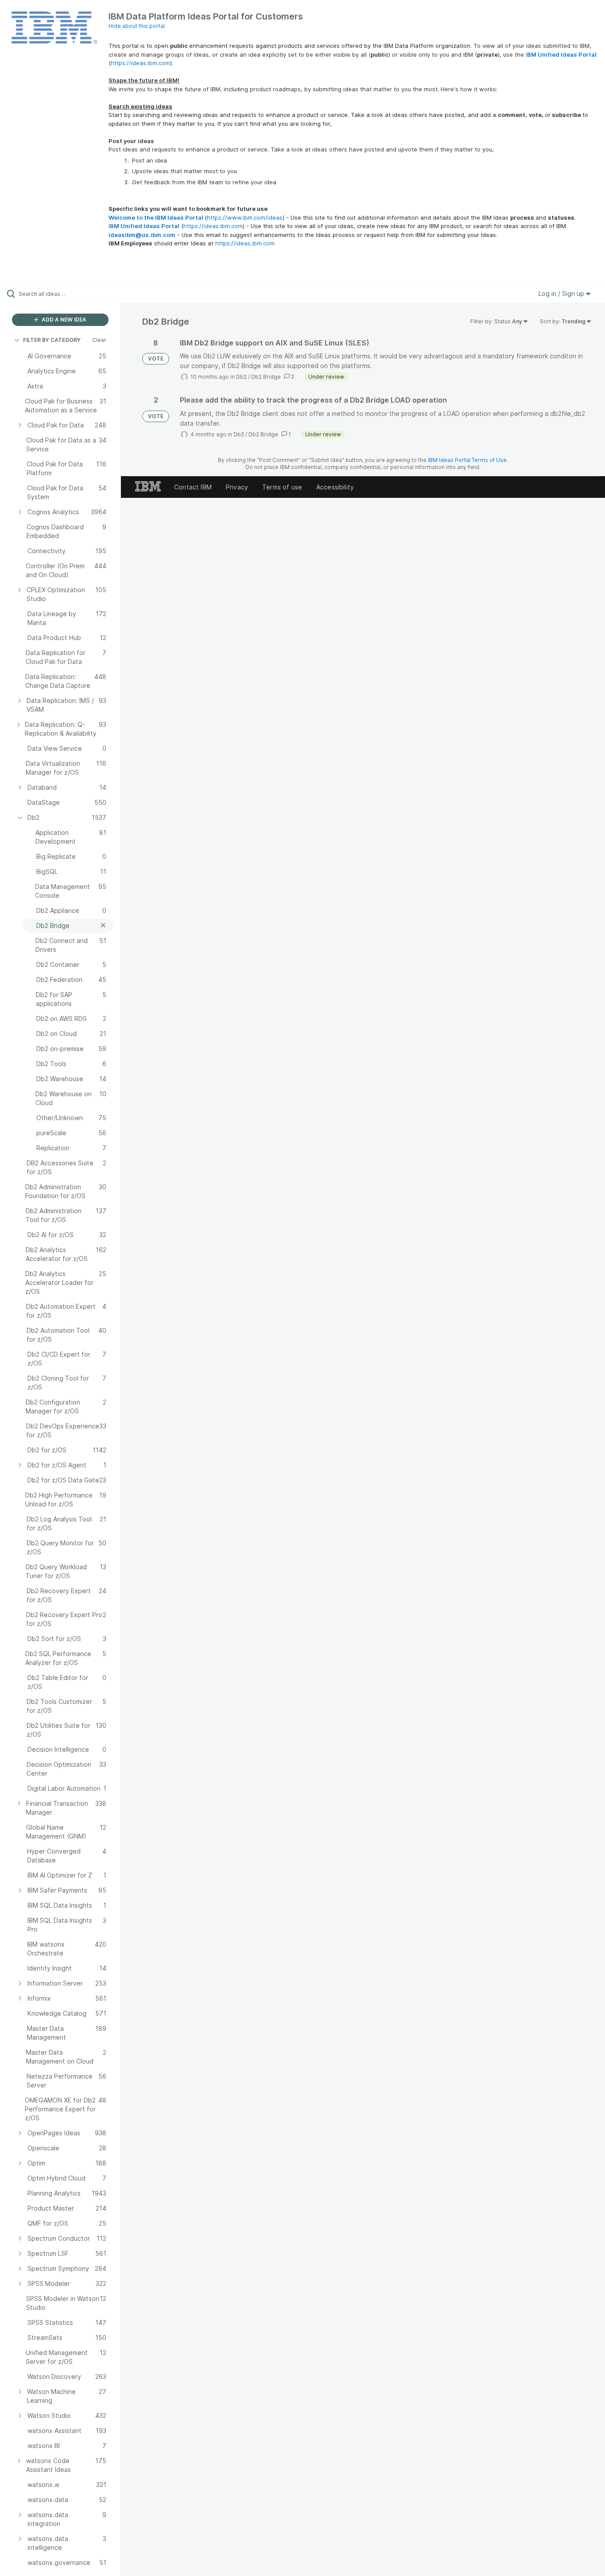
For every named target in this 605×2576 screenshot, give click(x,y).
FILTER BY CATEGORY (52, 340)
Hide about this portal (137, 26)
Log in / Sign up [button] (562, 293)
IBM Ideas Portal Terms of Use (467, 460)
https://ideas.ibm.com (140, 63)
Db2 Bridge (266, 377)
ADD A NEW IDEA (63, 320)
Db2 (241, 377)
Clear (99, 340)
